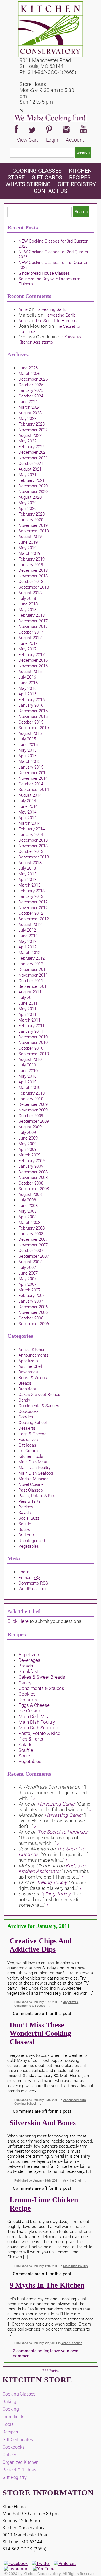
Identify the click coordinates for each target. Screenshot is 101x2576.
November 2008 (33, 1178)
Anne (23, 309)
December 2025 (33, 379)
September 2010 (34, 1054)
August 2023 (30, 413)
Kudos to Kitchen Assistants (50, 340)
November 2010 (33, 1043)
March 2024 (29, 407)
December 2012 (33, 902)
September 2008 (34, 1189)
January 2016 (31, 705)
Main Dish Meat (33, 1462)
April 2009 (27, 1149)
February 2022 (32, 447)
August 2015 (30, 733)
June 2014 (28, 806)
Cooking (11, 2409)
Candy (24, 1400)
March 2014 (29, 823)
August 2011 (30, 992)
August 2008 (30, 1194)
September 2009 (34, 1121)
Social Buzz (29, 1518)
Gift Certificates (18, 2440)
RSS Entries (50, 2371)
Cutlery (9, 2455)
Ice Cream (28, 1451)
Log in (24, 1572)
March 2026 (29, 374)
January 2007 (31, 1301)
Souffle (25, 1524)
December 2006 (33, 1307)
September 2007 (34, 1256)
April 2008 (27, 1217)
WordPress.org (32, 1589)
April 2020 (27, 509)
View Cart (27, 140)
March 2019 (29, 553)
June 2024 (28, 402)
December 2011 (33, 970)
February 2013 (32, 891)
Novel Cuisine (31, 1484)
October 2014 (31, 784)
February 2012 (32, 958)
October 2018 (31, 582)
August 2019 (30, 537)
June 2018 (28, 604)
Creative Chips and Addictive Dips (41, 1945)
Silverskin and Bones (43, 2123)
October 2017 (31, 632)
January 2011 (31, 1031)
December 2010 (33, 1037)
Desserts (27, 1428)
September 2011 (34, 986)
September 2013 (34, 857)
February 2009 (32, 1161)
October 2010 (31, 1048)
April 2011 (27, 1014)
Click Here (18, 1621)
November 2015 (33, 717)
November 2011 (33, 975)
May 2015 (27, 750)
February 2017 (32, 655)
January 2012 (31, 964)
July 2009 (27, 1133)
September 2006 (34, 1324)
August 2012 (30, 925)
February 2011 (32, 1026)
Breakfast (27, 1389)
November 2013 (33, 846)
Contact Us (50, 191)
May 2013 (27, 874)
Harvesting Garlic (51, 309)
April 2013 (27, 880)
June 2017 (28, 643)
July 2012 (27, 930)
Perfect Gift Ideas (19, 2470)
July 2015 (27, 739)
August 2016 (30, 672)
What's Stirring (28, 184)
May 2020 (27, 503)
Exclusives (28, 1440)
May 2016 (27, 688)
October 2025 (31, 385)
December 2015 (33, 711)
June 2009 (28, 1138)
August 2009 (30, 1127)
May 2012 (27, 941)
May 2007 (27, 1279)
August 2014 (30, 795)
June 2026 (28, 368)
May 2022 (27, 441)
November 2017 (33, 627)
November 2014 (33, 778)
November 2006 (33, 1312)
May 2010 (27, 1076)
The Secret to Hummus (57, 321)
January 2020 (31, 520)
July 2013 (27, 868)
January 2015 (31, 767)
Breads (25, 1383)
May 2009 (27, 1144)
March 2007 (29, 1290)
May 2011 (27, 1009)
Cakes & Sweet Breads (39, 1395)
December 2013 (33, 840)
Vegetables (29, 1546)
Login (52, 140)
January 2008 (31, 1234)
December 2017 (33, 621)
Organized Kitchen (21, 2462)
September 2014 (34, 790)
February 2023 (32, 424)
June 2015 (28, 745)
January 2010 (31, 1099)
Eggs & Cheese (33, 1434)
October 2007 (31, 1251)
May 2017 (27, 649)
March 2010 (29, 1088)
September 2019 (34, 531)
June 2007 (28, 1273)
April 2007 (27, 1284)
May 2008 (27, 1211)
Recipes (80, 177)
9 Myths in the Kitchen (47, 2285)
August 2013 (30, 863)
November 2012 (33, 908)
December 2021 (33, 452)
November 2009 (33, 1110)
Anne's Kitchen (32, 1350)
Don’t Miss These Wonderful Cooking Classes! (40, 2033)
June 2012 (28, 936)
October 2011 (31, 981)
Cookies (26, 1417)
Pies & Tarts (30, 1501)
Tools (8, 2424)
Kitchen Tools (31, 1456)
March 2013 (29, 885)
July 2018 (27, 598)
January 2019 (31, 565)
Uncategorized (32, 1541)
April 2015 (27, 756)
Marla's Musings (34, 1479)
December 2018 (33, 570)
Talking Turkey (52, 1883)
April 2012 (27, 947)
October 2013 (31, 851)
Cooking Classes (38, 171)
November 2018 (33, 576)
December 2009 (33, 1104)
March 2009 (29, 1155)
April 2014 (27, 818)
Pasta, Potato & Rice (37, 1496)
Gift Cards (47, 177)
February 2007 (32, 1296)
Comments (33, 1583)
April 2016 (27, 694)
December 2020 (33, 486)
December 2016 (33, 660)
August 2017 (30, 638)
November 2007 (33, 1245)
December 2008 (33, 1172)
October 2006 (31, 1318)
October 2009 (31, 1116)
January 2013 (31, 896)
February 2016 (32, 700)
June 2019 (28, 542)
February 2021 (32, 480)
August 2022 (30, 435)
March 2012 (29, 953)
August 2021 (30, 469)
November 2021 (33, 458)
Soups (24, 1529)
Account (75, 140)
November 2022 (33, 430)
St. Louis (27, 1535)
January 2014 (31, 835)
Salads (25, 1513)
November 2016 (33, 666)
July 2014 (27, 801)
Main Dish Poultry (35, 1468)
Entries (29, 1578)
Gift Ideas (27, 1445)
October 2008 (31, 1183)
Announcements (34, 1355)
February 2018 (32, 615)
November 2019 (33, 525)
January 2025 (31, 390)
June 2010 (28, 1071)
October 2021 (31, 464)
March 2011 (29, 1020)
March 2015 (29, 761)
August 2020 (30, 497)
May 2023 (27, 419)
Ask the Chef (30, 1366)
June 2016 (28, 683)
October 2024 (31, 396)
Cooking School (33, 1423)
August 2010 (30, 1059)
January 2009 (31, 1166)
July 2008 (27, 1200)
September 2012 (34, 919)
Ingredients (13, 2417)
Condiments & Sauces (39, 1406)
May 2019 (27, 548)
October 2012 (31, 913)
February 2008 (32, 1228)
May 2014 (27, 812)
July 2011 (27, 998)
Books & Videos (33, 1378)
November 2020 (33, 492)
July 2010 (27, 1065)
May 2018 (27, 610)
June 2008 (28, 1206)
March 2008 (29, 1223)
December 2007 (33, 1239)
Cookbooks (29, 1411)
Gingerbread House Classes (44, 273)
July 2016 (27, 677)
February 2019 (32, 559)
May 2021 (27, 475)
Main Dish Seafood (36, 1473)
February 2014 (32, 829)
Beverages (28, 1372)
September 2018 (34, 587)
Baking (9, 2402)
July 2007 (27, 1267)
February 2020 (32, 514)
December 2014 (33, 773)
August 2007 (30, 1262)
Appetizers (28, 1361)
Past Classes (31, 1490)
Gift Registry (77, 184)
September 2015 (34, 728)
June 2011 (28, 1003)
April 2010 (27, 1082)
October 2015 (31, 722)
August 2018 (30, 593)
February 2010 (32, 1093)
